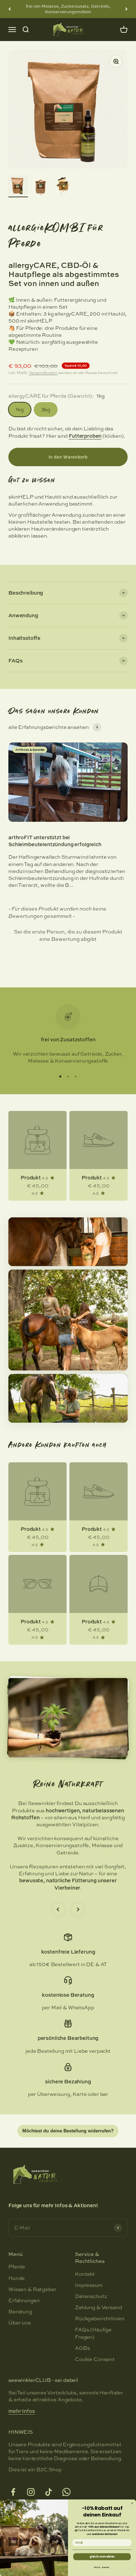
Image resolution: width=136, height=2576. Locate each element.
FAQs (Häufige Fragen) (93, 2333)
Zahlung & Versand (98, 2307)
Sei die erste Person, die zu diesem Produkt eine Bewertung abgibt (68, 935)
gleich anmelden (102, 2557)
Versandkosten (43, 373)
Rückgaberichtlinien (100, 2319)
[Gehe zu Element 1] (18, 186)
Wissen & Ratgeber (32, 2289)
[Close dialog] (132, 2503)
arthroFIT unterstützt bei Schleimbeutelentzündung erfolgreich (55, 841)
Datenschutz (91, 2296)
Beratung (20, 2312)
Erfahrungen (24, 2300)
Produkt (31, 1178)
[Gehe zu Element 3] (63, 186)
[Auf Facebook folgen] (13, 2492)
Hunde (17, 2278)
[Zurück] (10, 9)
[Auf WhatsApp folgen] (66, 2492)
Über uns (20, 2323)
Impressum (89, 2285)
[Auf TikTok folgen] (49, 2492)
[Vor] (126, 9)
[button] (68, 935)
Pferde (17, 2267)
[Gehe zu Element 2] (40, 186)
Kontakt (85, 2274)
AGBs (82, 2348)
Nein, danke (102, 2567)
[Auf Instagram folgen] (31, 2492)
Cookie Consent (95, 2359)
